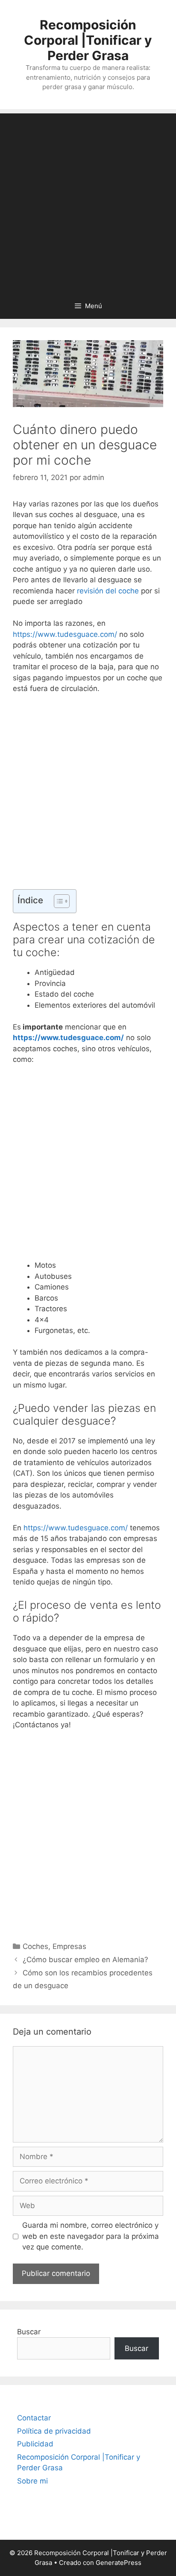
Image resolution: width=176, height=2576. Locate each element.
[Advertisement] (88, 201)
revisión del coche (108, 591)
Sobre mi (32, 2481)
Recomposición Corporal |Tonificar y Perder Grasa (88, 40)
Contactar (34, 2418)
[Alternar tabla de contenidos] (57, 901)
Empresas (69, 1946)
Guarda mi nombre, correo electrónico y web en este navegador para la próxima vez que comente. (91, 2236)
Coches (35, 1946)
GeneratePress (119, 2563)
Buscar (29, 2332)
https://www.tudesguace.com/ (65, 634)
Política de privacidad (54, 2431)
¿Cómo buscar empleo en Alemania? (85, 1960)
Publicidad (35, 2444)
